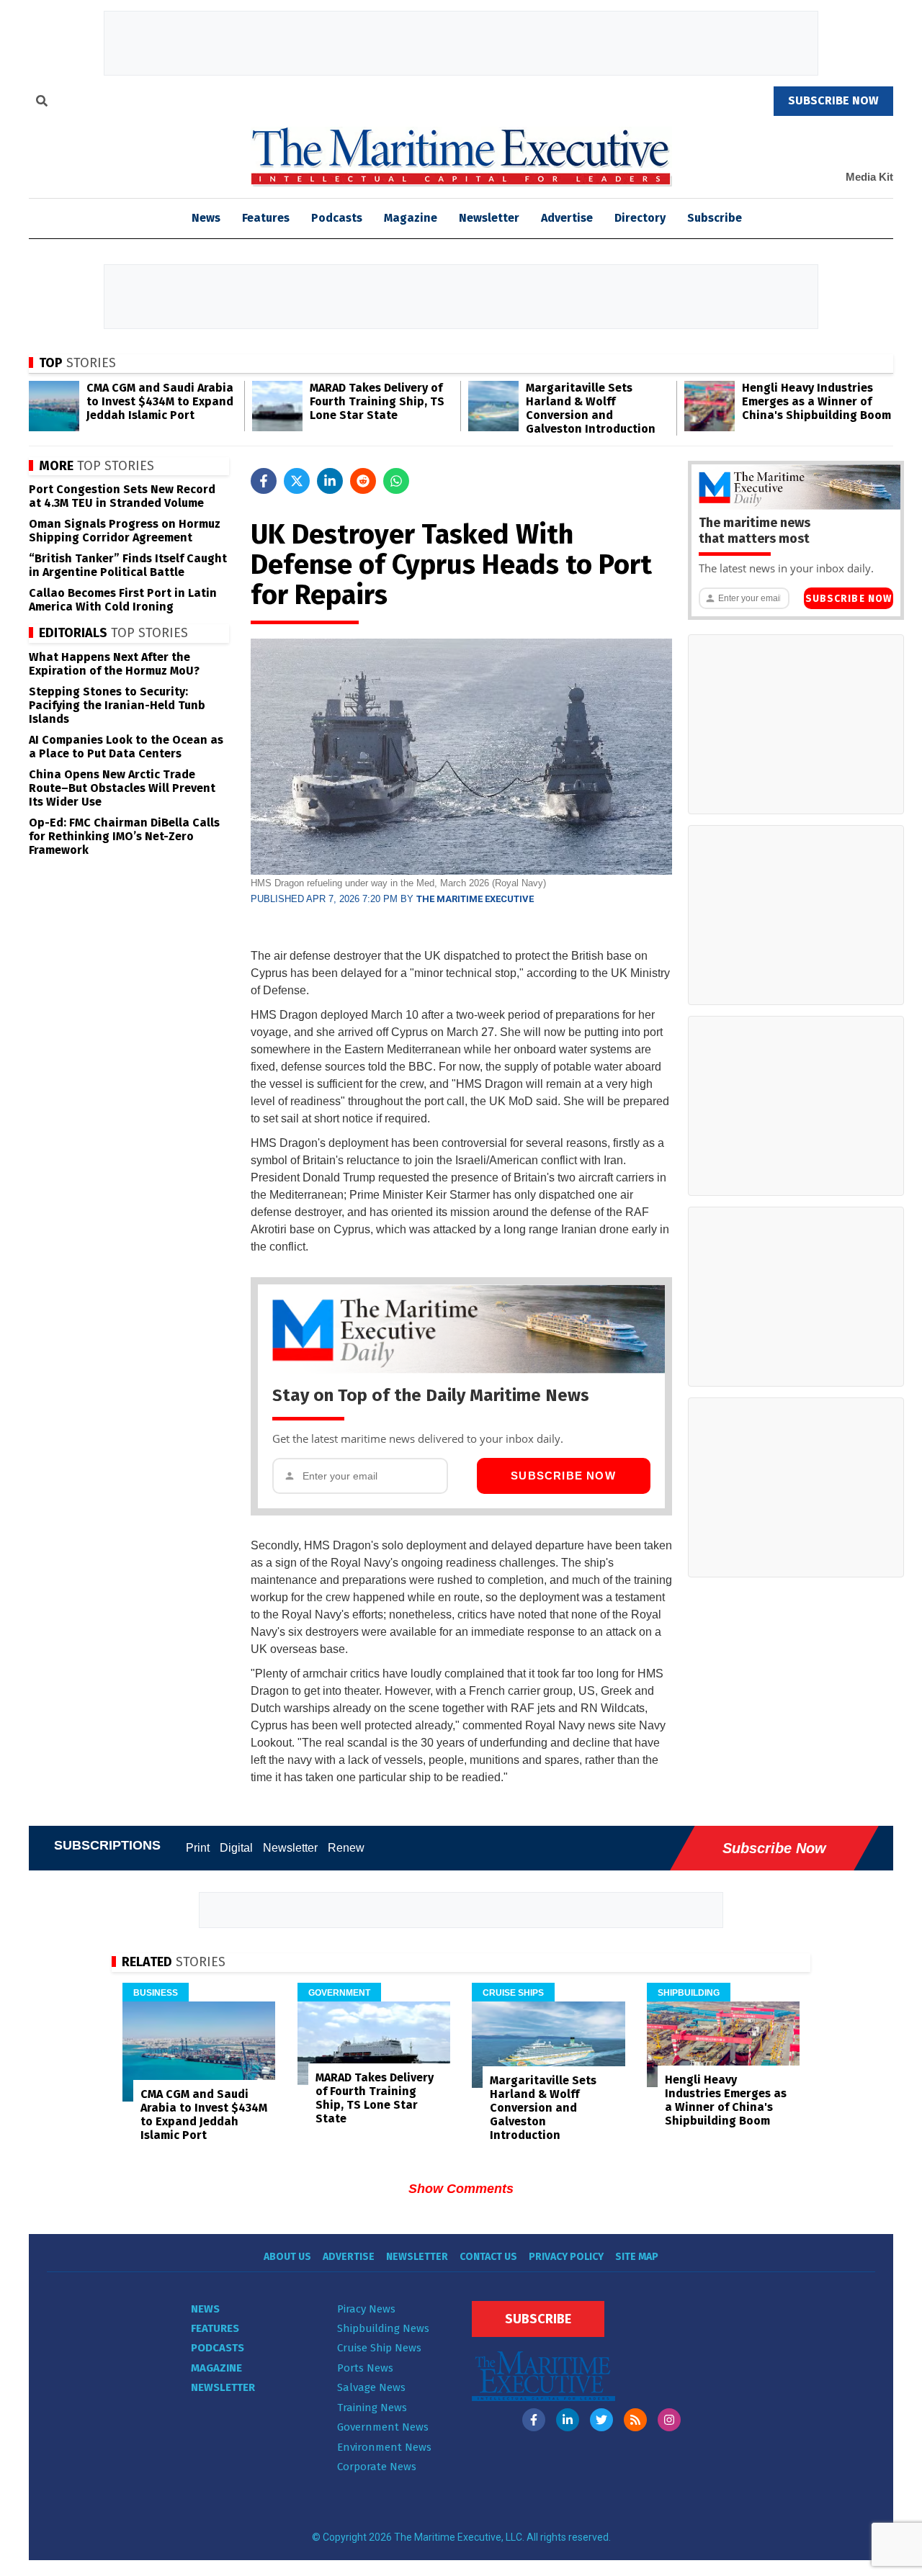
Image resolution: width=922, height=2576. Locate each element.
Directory (640, 218)
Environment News (384, 2447)
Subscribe (715, 218)
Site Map (637, 2257)
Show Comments (461, 2189)
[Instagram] (669, 2420)
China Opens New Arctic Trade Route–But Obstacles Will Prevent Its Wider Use (122, 788)
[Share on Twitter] (297, 481)
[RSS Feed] (635, 2420)
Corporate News (377, 2467)
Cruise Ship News (379, 2348)
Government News (383, 2427)
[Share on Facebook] (264, 481)
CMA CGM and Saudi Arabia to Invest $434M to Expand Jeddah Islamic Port (160, 401)
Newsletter (489, 218)
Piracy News (366, 2309)
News (205, 2309)
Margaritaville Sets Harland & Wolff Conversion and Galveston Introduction (591, 408)
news (206, 218)
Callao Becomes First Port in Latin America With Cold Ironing (123, 600)
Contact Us (488, 2257)
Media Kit (869, 177)
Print (198, 1848)
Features (266, 218)
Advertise (567, 218)
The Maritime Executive (475, 899)
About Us (287, 2257)
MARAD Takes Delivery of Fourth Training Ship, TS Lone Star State (377, 401)
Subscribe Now (563, 1476)
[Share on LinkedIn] (330, 481)
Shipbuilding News (383, 2328)
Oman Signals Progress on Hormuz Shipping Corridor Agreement (125, 531)
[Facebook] (534, 2420)
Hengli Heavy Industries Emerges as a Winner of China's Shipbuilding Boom (816, 401)
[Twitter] (601, 2420)
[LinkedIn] (568, 2420)
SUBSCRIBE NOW (833, 100)
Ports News (365, 2368)
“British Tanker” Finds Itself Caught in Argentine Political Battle (128, 565)
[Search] (42, 103)
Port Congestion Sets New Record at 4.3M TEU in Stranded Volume (122, 496)
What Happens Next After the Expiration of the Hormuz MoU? (114, 664)
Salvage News (371, 2387)
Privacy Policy (566, 2257)
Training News (372, 2408)
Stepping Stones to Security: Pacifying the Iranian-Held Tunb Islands (117, 705)
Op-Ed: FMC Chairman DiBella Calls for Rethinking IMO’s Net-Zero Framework (124, 836)
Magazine (411, 218)
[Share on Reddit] (363, 481)
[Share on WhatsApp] (396, 481)
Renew (346, 1848)
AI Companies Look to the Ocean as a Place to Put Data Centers (126, 747)
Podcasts (337, 218)
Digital (236, 1848)
